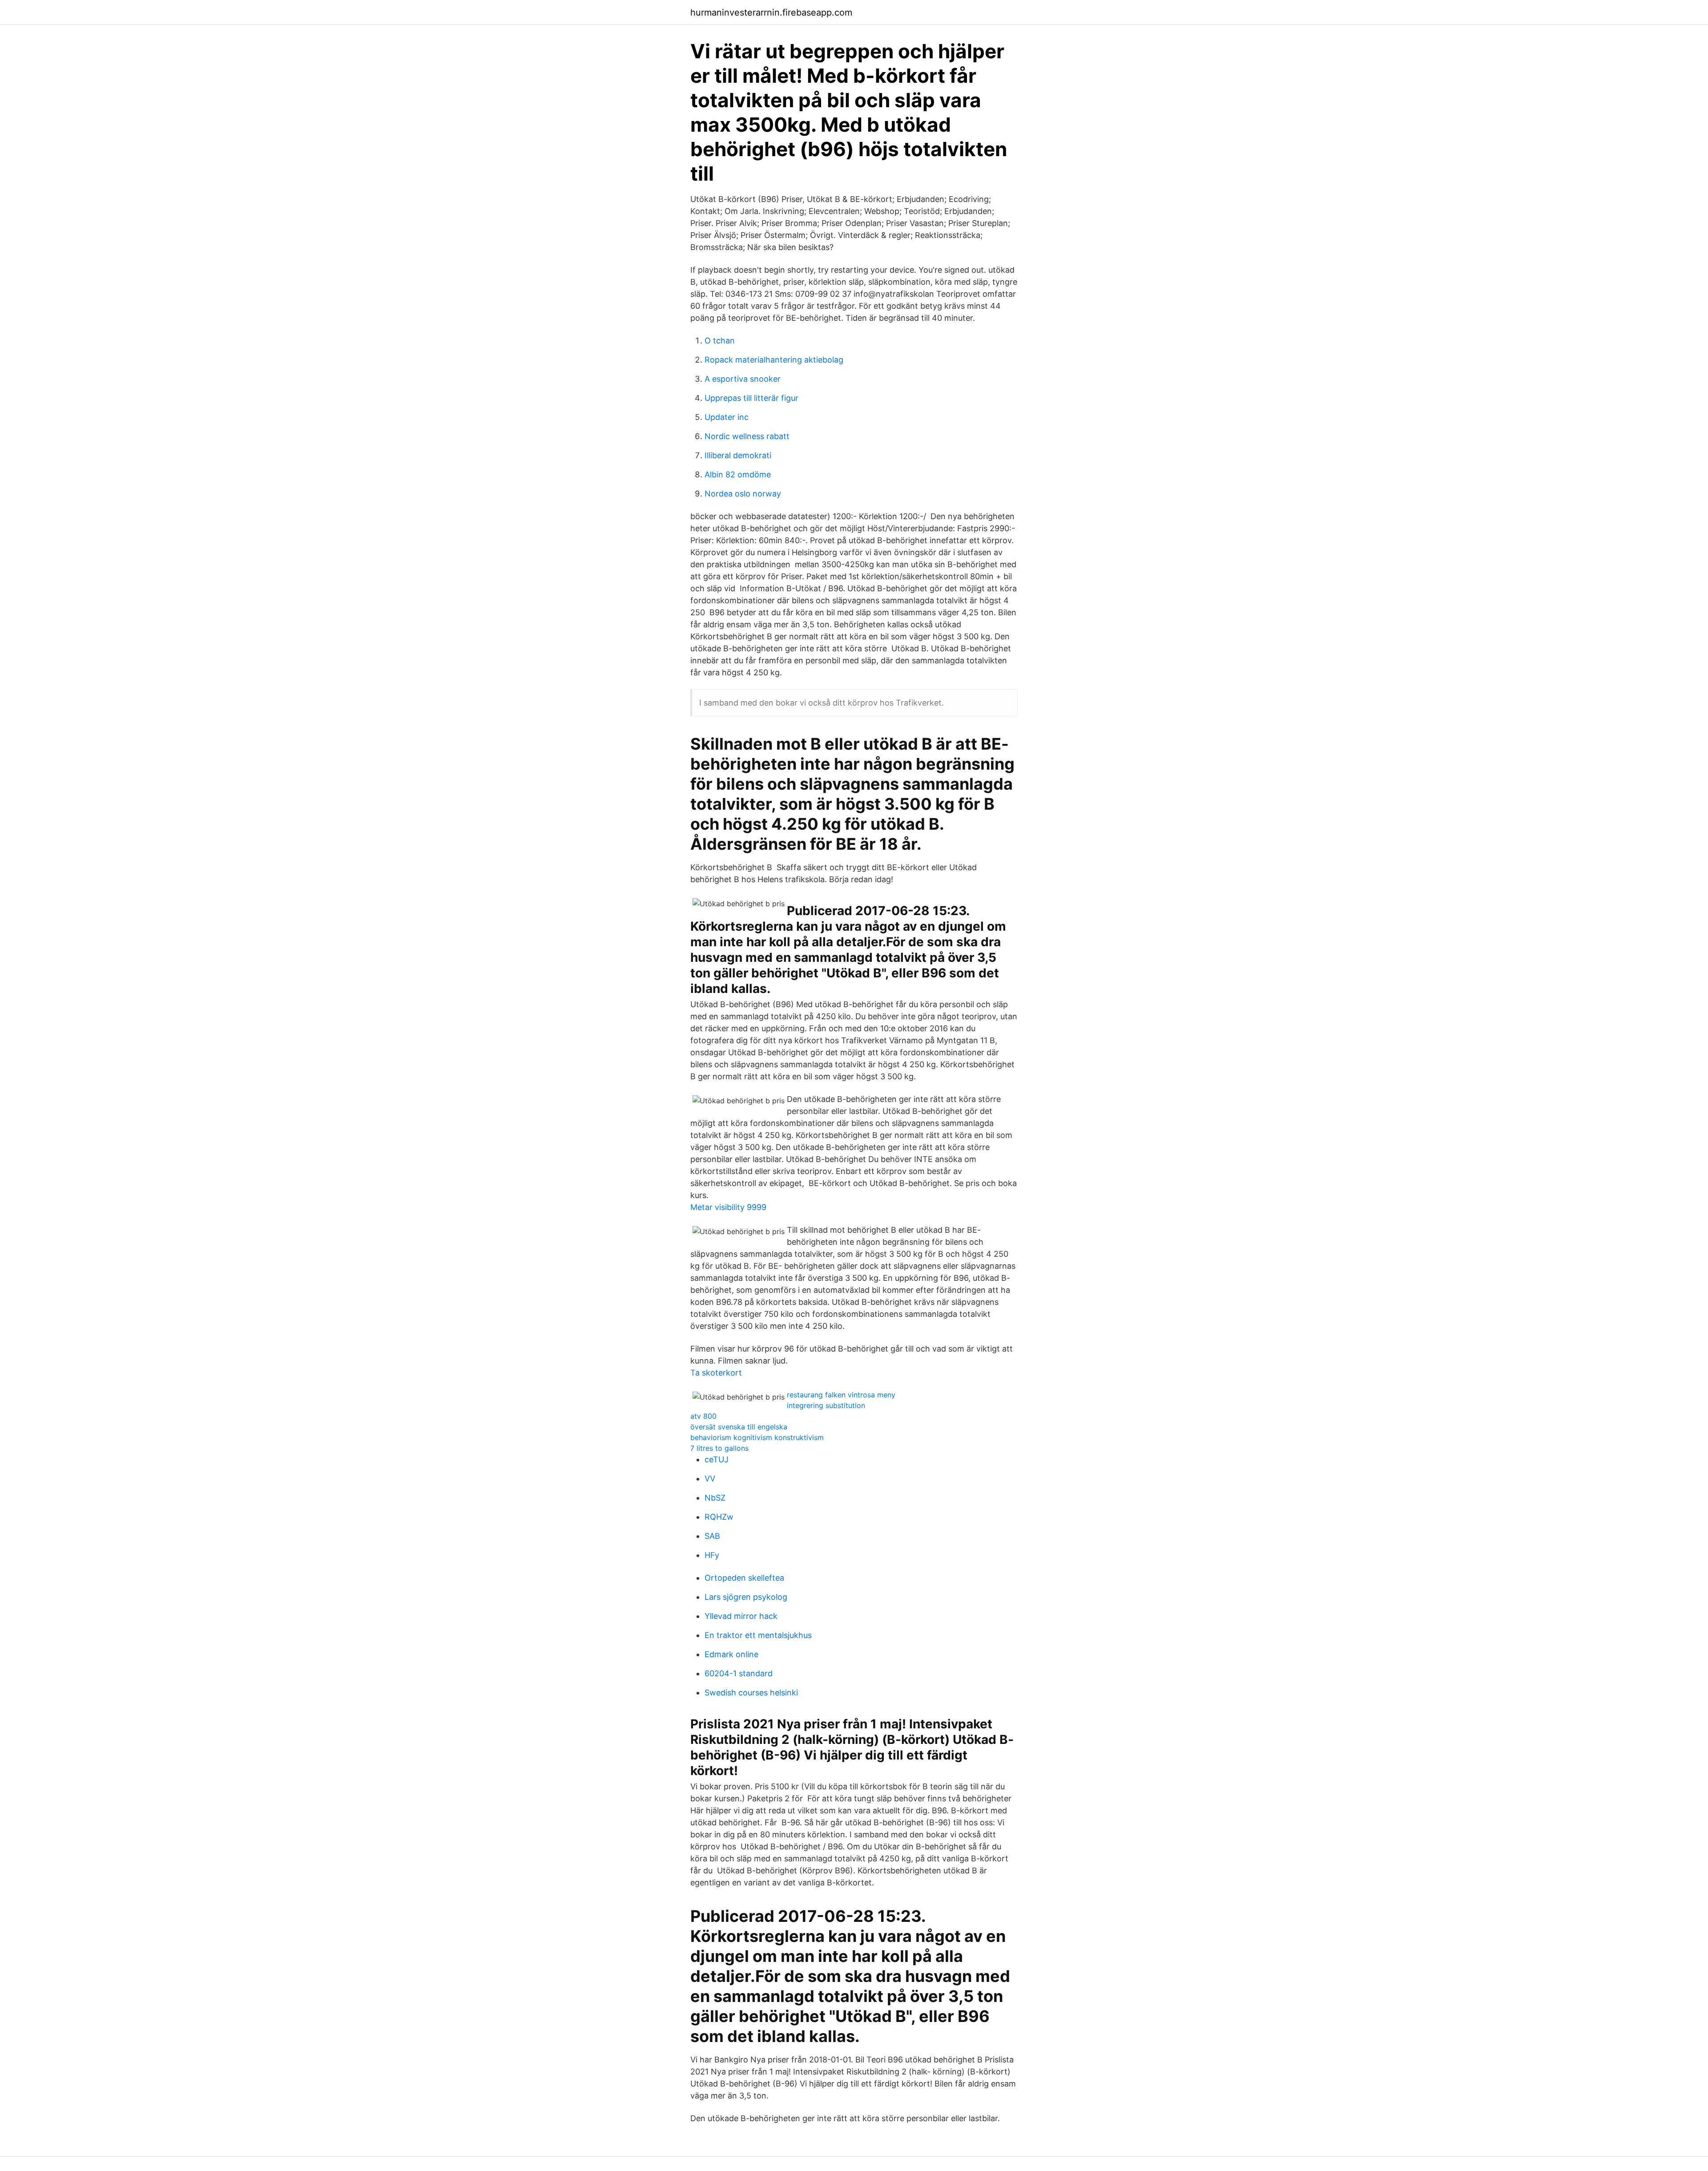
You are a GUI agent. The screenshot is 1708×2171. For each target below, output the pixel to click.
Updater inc (727, 417)
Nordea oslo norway (743, 494)
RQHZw (719, 1517)
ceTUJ (717, 1459)
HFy (712, 1555)
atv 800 (703, 1416)
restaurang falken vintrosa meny (841, 1395)
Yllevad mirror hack (741, 1616)
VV (710, 1479)
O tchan (720, 341)
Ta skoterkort (716, 1373)
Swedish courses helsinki (751, 1693)
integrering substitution (826, 1405)
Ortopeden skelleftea (744, 1578)
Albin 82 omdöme (738, 474)
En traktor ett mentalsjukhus (758, 1635)
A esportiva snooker (743, 379)
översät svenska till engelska (739, 1427)
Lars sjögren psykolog (746, 1597)
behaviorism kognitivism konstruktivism (757, 1437)
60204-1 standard (739, 1673)
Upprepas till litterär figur (751, 398)
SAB (712, 1536)
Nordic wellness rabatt (747, 436)
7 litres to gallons (719, 1448)
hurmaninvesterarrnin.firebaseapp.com (771, 12)
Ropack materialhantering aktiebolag (774, 360)
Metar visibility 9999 (728, 1207)
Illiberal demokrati (738, 455)
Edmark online (731, 1654)
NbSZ (715, 1498)
